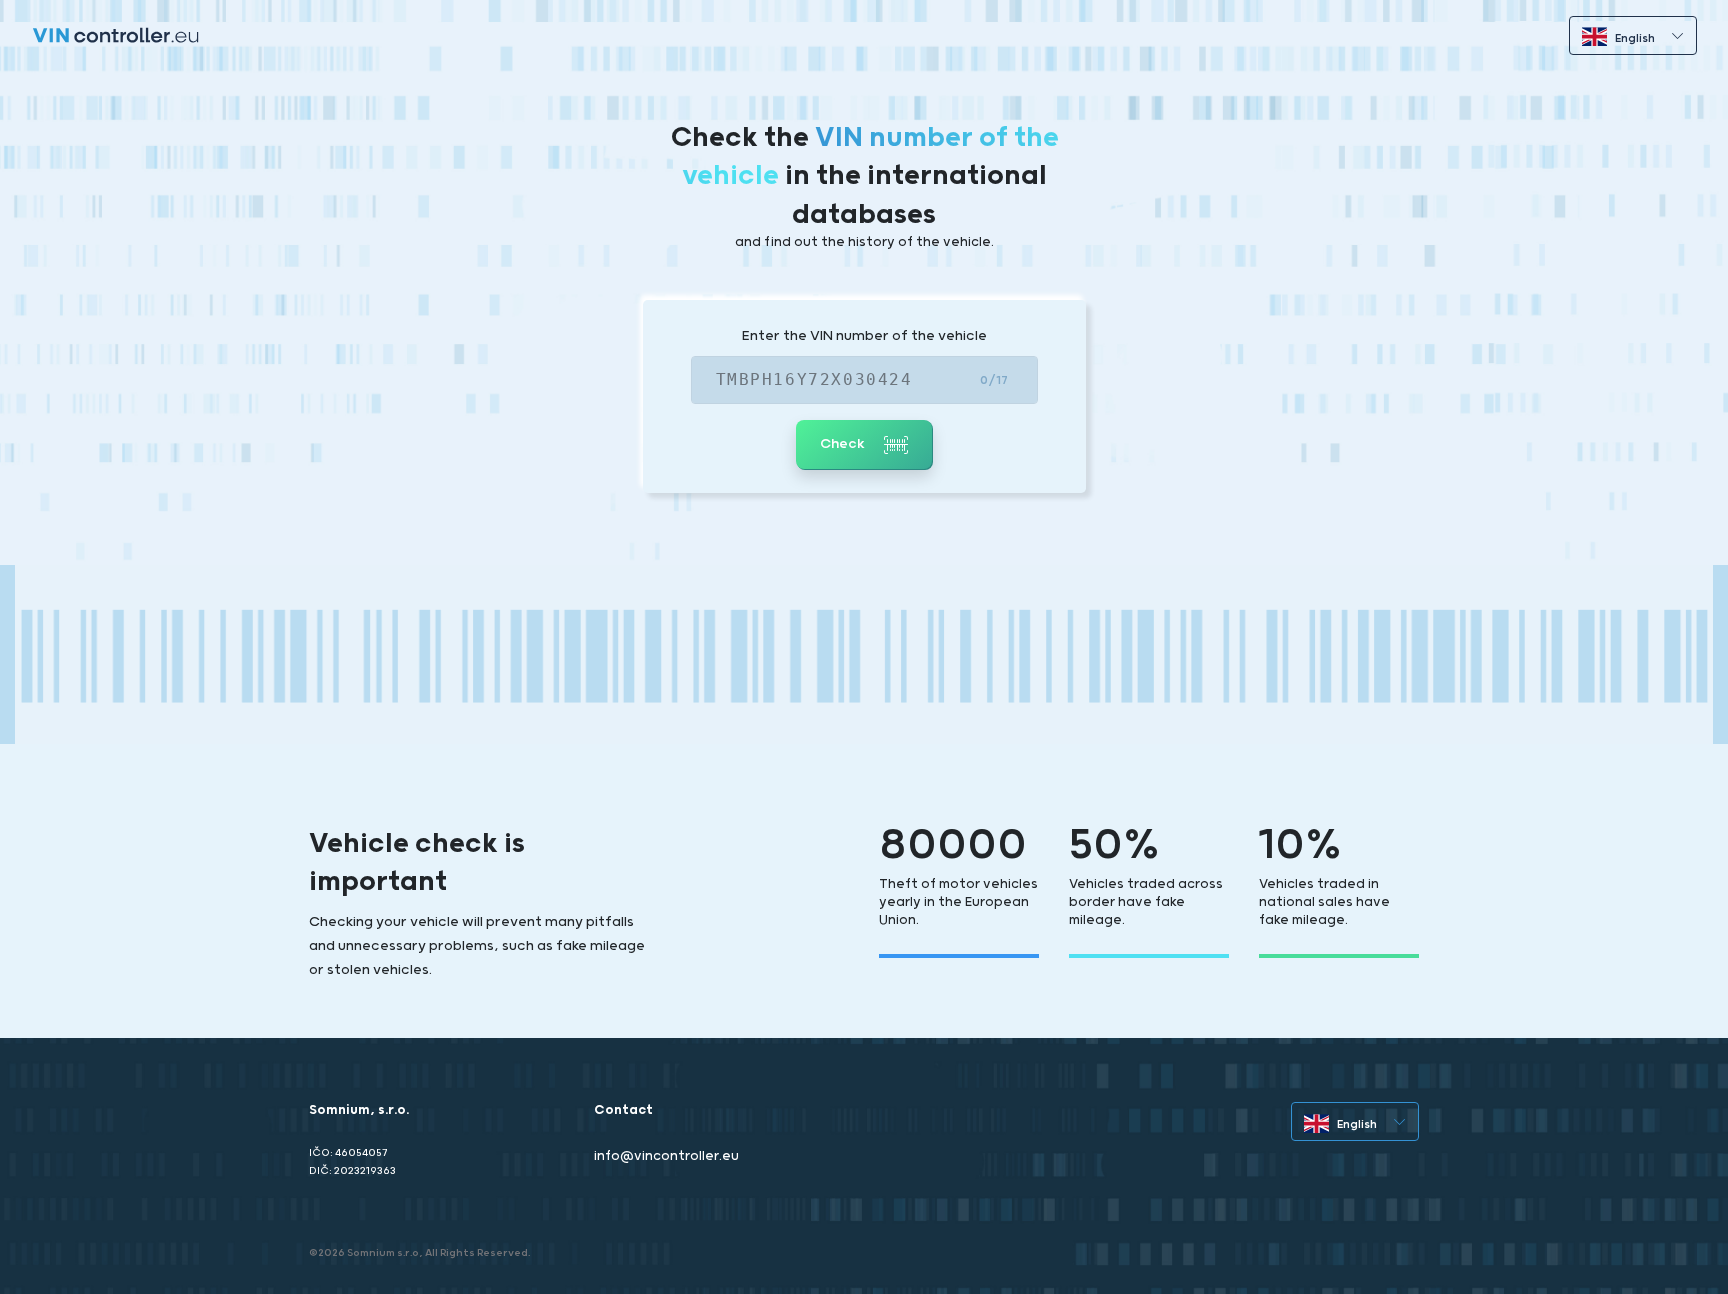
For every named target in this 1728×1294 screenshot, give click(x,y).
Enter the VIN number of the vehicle (864, 336)
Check (844, 444)
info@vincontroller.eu (666, 1156)
